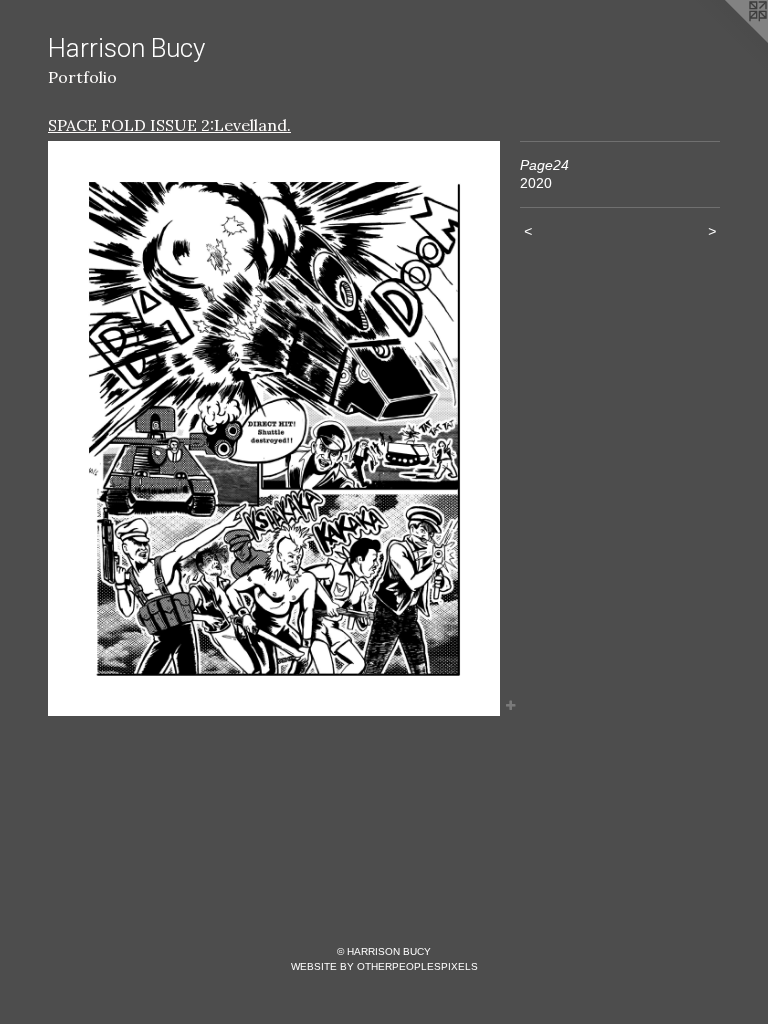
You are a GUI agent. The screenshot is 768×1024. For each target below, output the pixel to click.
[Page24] (274, 428)
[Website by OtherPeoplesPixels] (728, 40)
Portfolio (82, 77)
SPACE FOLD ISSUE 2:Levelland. (169, 125)
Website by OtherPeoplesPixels (384, 966)
